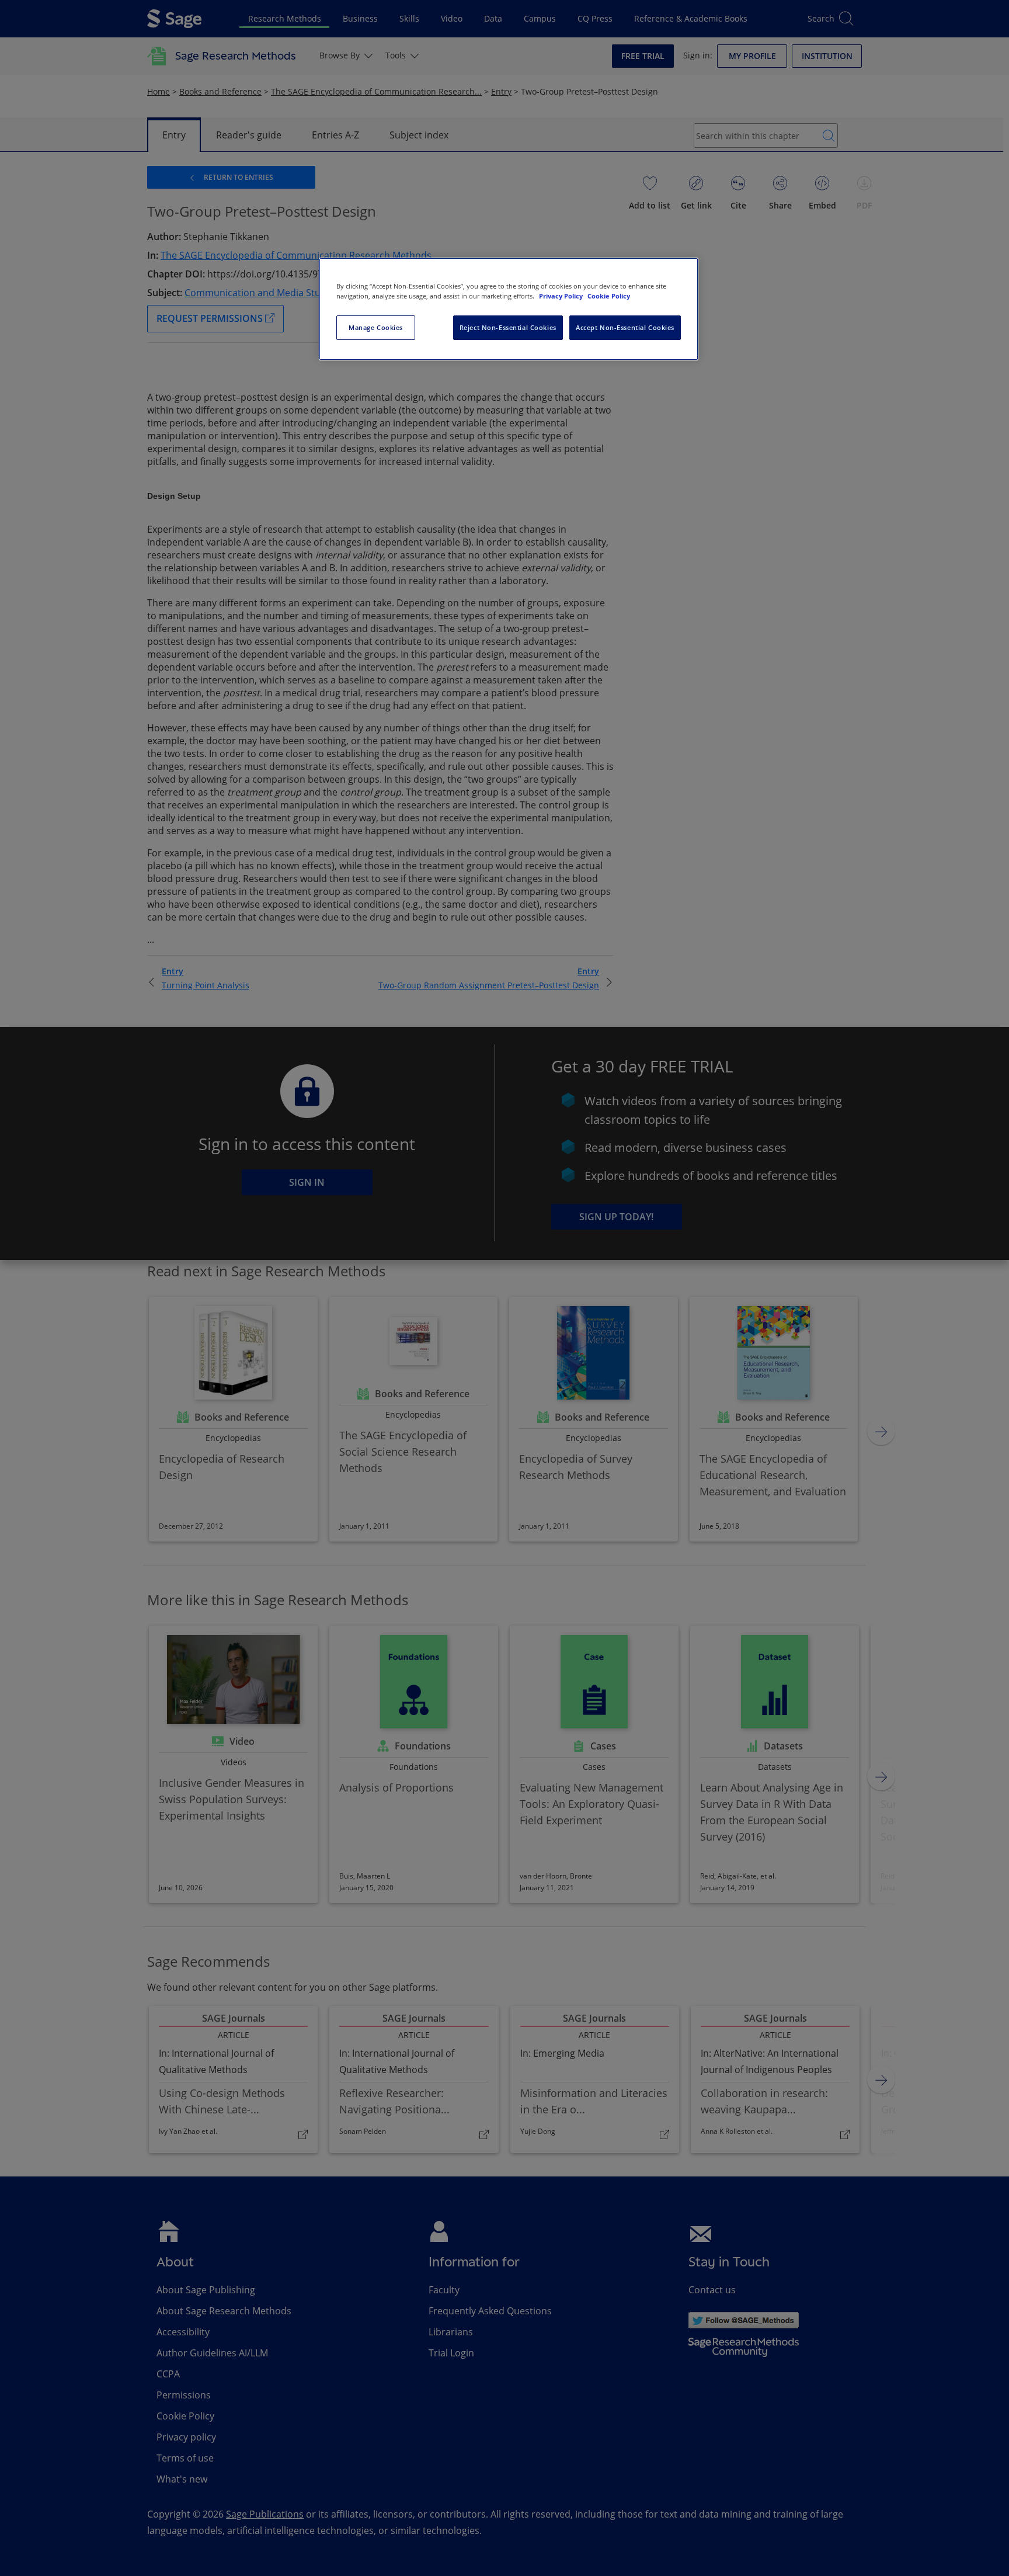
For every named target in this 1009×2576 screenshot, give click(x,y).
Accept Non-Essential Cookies (625, 327)
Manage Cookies (376, 327)
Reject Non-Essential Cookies (508, 327)
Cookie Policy (609, 296)
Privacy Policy (562, 296)
